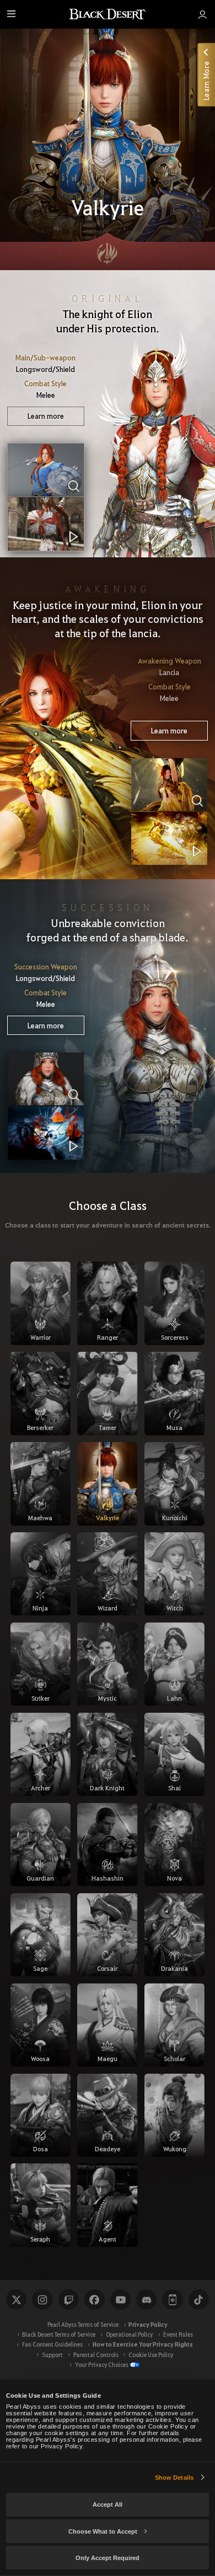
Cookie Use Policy (151, 2355)
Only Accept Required (108, 2558)
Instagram (42, 2300)
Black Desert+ (172, 2300)
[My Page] (202, 14)
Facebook (95, 2300)
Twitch (69, 2300)
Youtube (120, 2300)
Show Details (174, 2478)
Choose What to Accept (103, 2531)
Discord (146, 2300)
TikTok (199, 2300)
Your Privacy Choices (102, 2364)
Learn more (46, 416)
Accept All (108, 2504)
